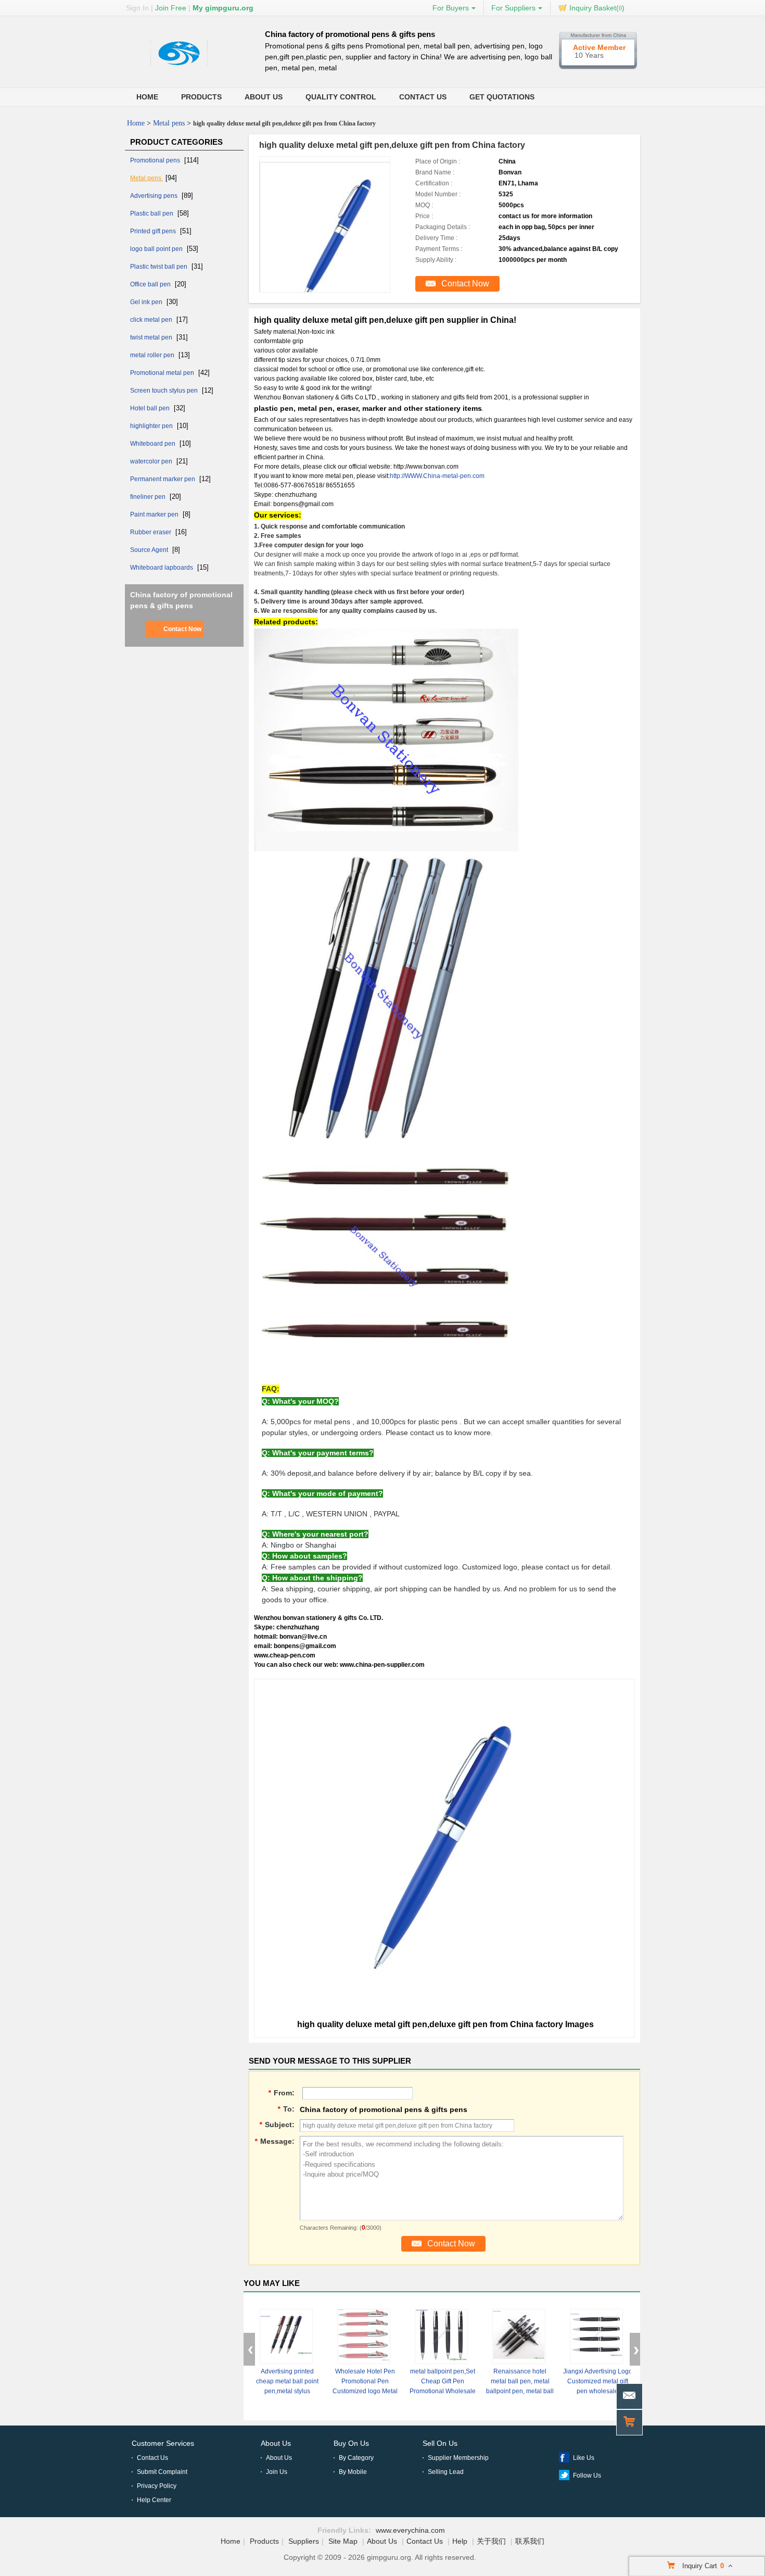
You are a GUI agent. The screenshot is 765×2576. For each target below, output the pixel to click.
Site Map (343, 2541)
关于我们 (491, 2541)
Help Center (154, 2500)
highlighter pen (152, 426)
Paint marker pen (155, 514)
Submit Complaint (162, 2472)
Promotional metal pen (163, 373)
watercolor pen (152, 461)
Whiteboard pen (154, 444)
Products (201, 97)
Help (460, 2541)
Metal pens (169, 123)
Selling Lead (446, 2472)
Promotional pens (156, 160)
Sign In (137, 8)
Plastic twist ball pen (160, 267)
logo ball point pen (157, 249)
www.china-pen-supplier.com (382, 1665)
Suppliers (304, 2541)
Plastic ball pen (152, 213)
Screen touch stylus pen (165, 391)
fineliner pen (149, 497)
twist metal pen (152, 337)
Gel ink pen (147, 302)
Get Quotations (502, 97)
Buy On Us (351, 2443)
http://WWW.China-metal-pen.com (437, 476)
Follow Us (587, 2476)
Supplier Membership (458, 2458)
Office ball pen (151, 284)
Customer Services (163, 2443)
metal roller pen (153, 355)
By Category (356, 2458)
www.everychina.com (410, 2530)
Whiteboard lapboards (162, 568)
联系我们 (530, 2541)
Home (147, 97)
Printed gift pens (154, 231)
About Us (264, 97)
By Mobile (353, 2472)
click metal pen (152, 320)
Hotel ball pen (151, 408)
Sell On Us (440, 2443)
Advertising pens (155, 196)
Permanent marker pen (163, 479)
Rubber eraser (151, 532)
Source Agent (150, 550)
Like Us (584, 2458)
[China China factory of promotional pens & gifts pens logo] (179, 66)
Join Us (277, 2472)
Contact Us (423, 97)
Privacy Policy (157, 2486)
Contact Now (182, 629)
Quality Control (341, 97)
